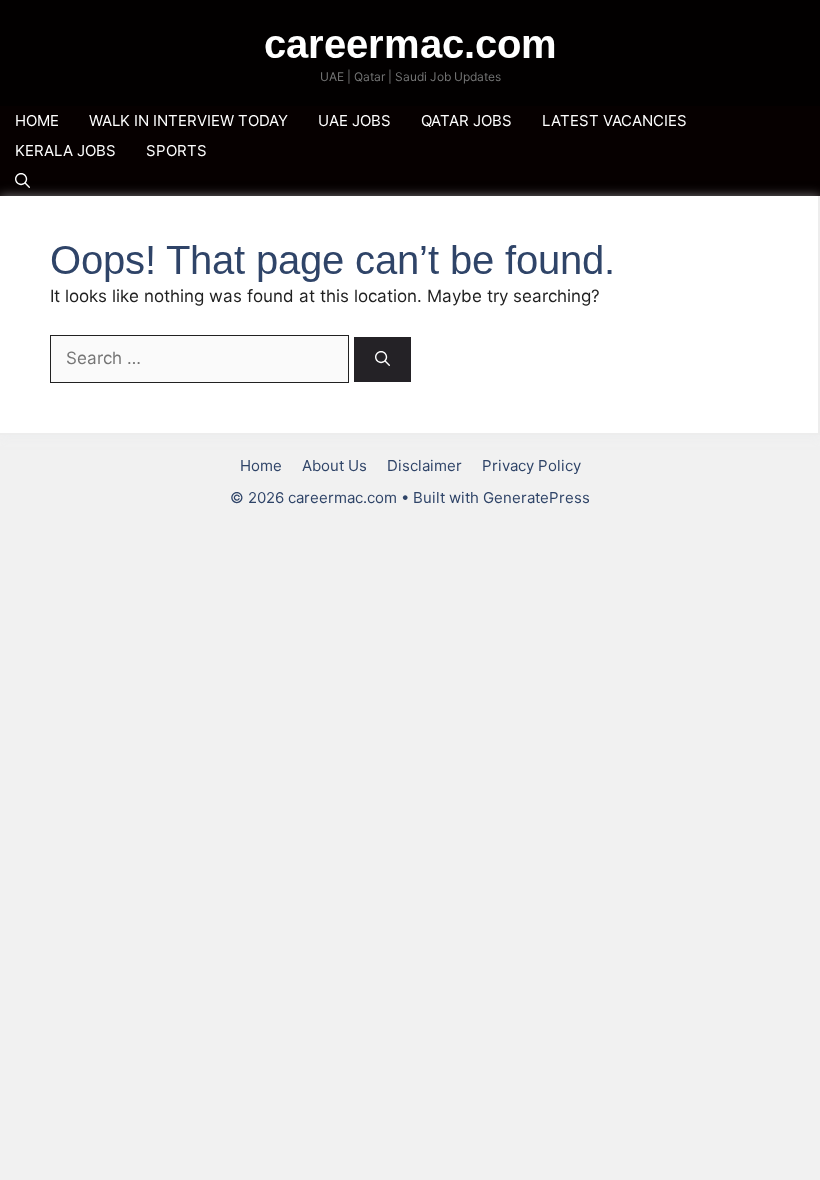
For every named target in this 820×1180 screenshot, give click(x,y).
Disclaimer (424, 465)
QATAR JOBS (466, 120)
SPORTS (176, 150)
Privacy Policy (531, 465)
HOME (37, 120)
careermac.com (410, 44)
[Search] (382, 359)
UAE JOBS (354, 120)
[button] (22, 181)
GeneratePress (536, 497)
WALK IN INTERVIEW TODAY (188, 120)
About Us (334, 465)
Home (261, 465)
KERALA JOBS (65, 150)
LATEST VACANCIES (614, 120)
